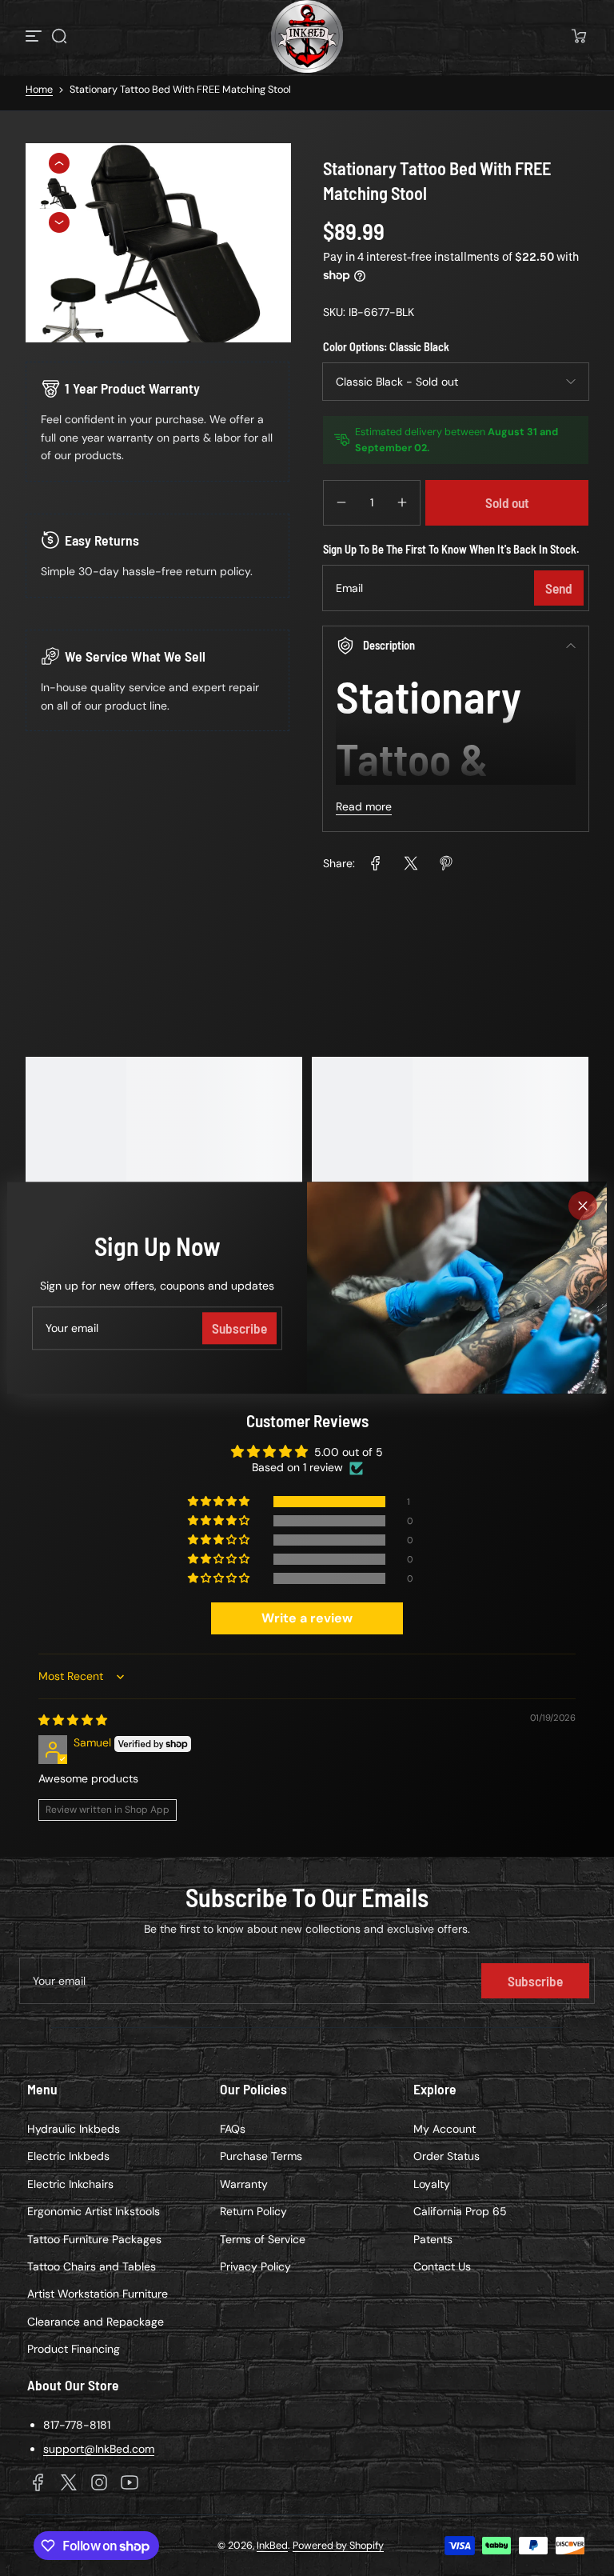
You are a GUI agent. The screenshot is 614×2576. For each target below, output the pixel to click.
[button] (59, 36)
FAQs (233, 2129)
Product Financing (74, 2349)
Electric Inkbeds (68, 2156)
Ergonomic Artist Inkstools (94, 2211)
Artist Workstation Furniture (98, 2294)
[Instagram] (99, 2482)
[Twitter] (69, 2482)
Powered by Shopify (338, 2546)
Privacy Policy (255, 2266)
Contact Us (442, 2266)
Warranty (244, 2184)
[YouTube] (130, 2482)
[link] (376, 863)
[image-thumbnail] (59, 195)
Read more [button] (364, 806)
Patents (433, 2239)
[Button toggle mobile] (35, 36)
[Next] (59, 222)
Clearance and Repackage (96, 2322)
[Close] (583, 1206)
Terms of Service (263, 2239)
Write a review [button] (307, 1618)
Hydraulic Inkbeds (74, 2129)
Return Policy (253, 2211)
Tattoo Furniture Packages (94, 2239)
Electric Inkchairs (70, 2184)
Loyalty (432, 2184)
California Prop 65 (460, 2211)
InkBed (272, 2546)
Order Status (447, 2156)
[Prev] (59, 163)
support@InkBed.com (99, 2449)
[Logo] (307, 36)
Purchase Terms (261, 2156)
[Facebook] (38, 2482)
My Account (445, 2129)
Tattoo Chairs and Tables (92, 2266)
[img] (73, 1720)
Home (39, 90)
